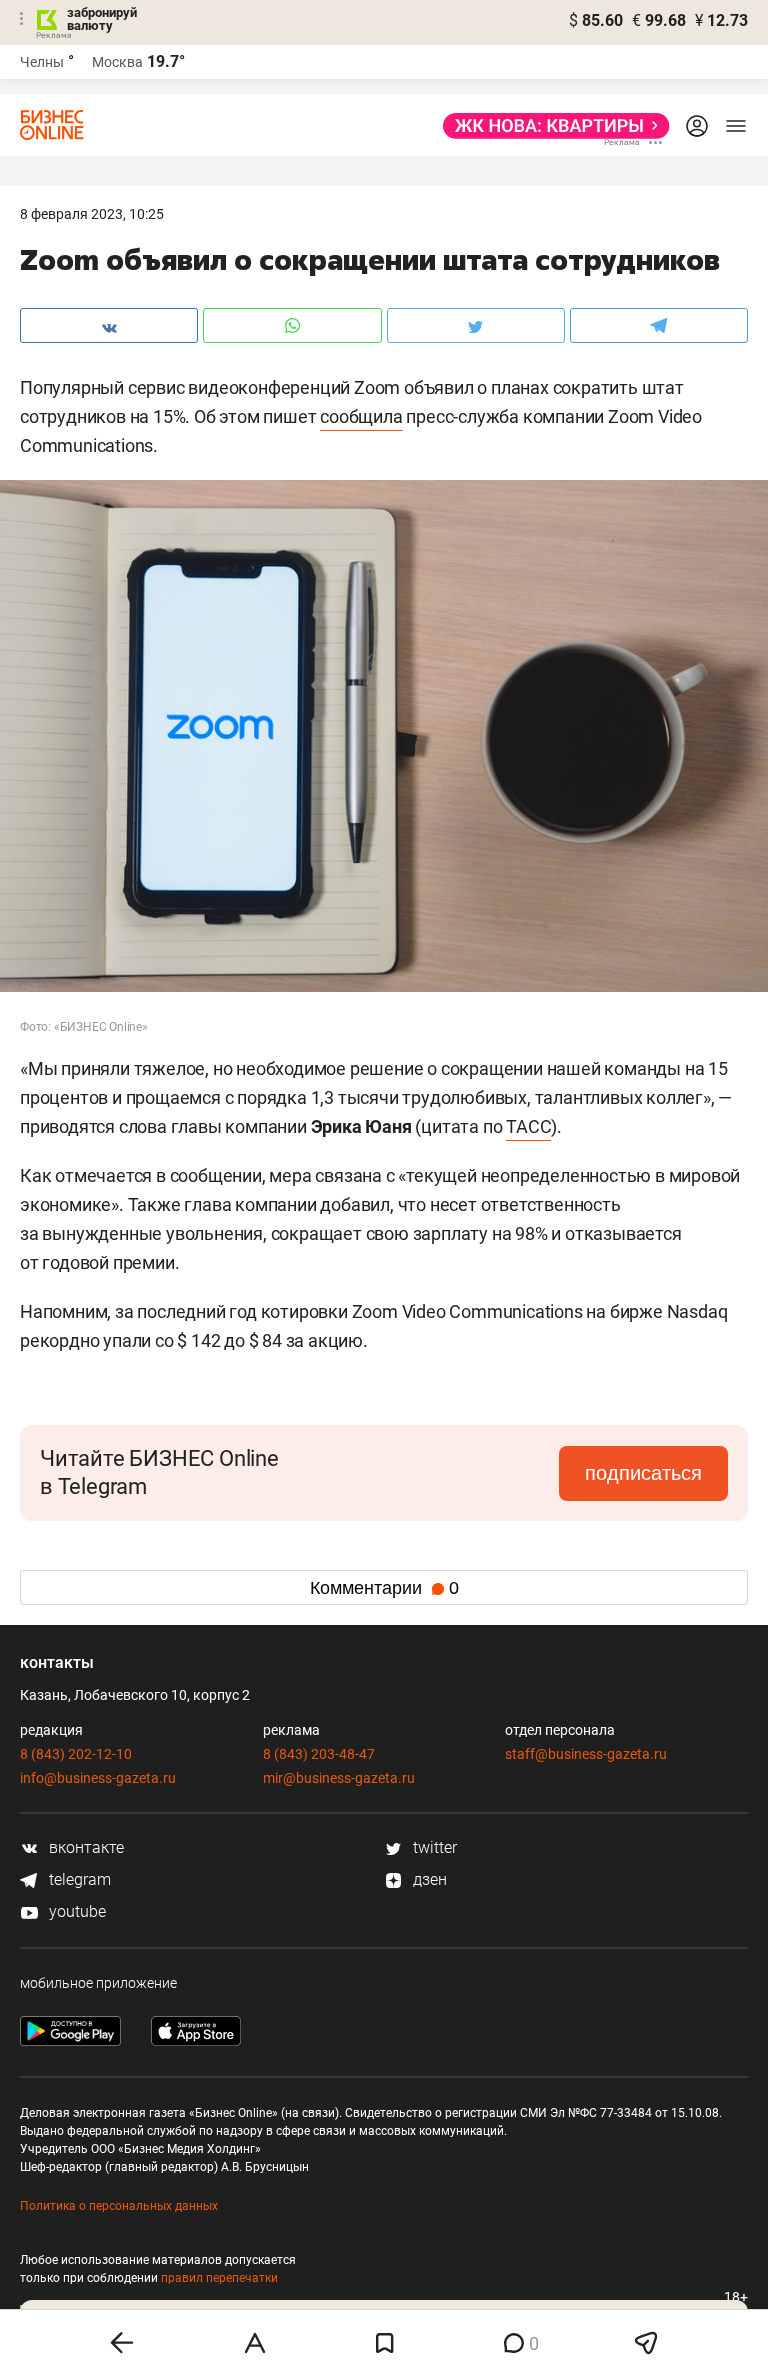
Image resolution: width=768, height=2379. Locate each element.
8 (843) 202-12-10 (76, 1754)
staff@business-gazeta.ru (586, 1754)
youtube (75, 1911)
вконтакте (84, 1847)
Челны (42, 62)
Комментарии (384, 1588)
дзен (428, 1879)
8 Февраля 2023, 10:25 (92, 214)
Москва (117, 62)
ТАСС (528, 1126)
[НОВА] (550, 126)
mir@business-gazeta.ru (339, 1778)
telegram (78, 1879)
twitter (433, 1847)
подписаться (643, 1473)
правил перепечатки (219, 2278)
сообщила (361, 416)
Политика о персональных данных (119, 2206)
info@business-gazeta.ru (98, 1778)
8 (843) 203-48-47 (319, 1754)
